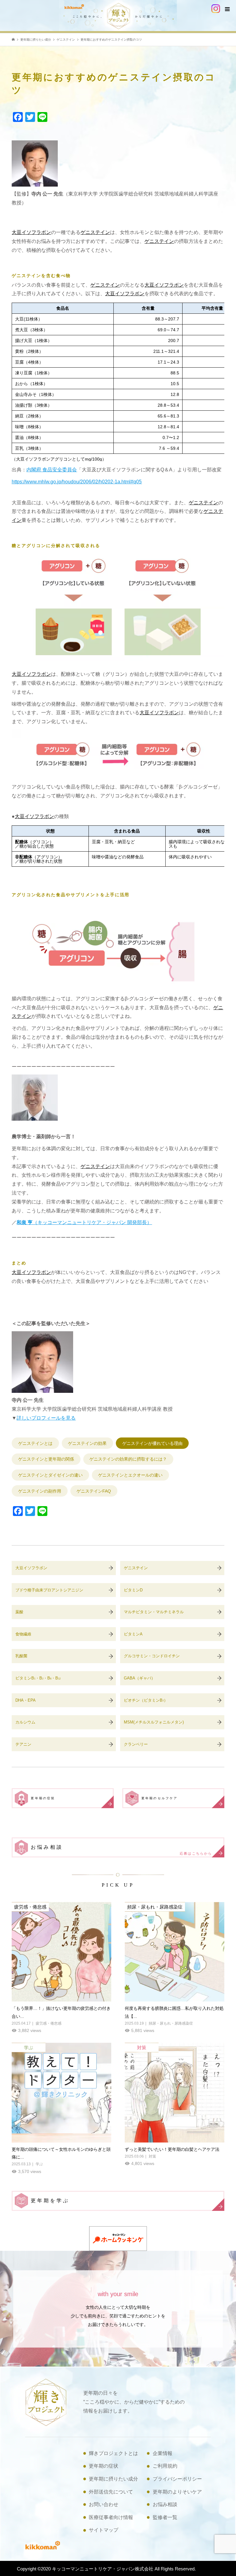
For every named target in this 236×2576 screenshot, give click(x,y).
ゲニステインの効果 (87, 1443)
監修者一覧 (165, 2517)
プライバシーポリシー (177, 2479)
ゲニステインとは (35, 1443)
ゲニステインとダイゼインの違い (50, 1475)
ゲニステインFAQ (94, 1491)
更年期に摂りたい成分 (113, 2479)
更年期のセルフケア (160, 1798)
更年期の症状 (43, 1798)
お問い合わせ (104, 2504)
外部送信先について (111, 2492)
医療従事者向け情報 (111, 2517)
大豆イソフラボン (31, 232)
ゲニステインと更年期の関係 (46, 1459)
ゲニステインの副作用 (40, 1491)
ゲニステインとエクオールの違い (130, 1475)
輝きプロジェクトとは (113, 2453)
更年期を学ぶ (50, 2201)
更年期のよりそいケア (177, 2492)
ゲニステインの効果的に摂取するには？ (128, 1459)
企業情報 (163, 2453)
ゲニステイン (95, 232)
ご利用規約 (165, 2466)
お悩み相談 (121, 1850)
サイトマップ (104, 2530)
